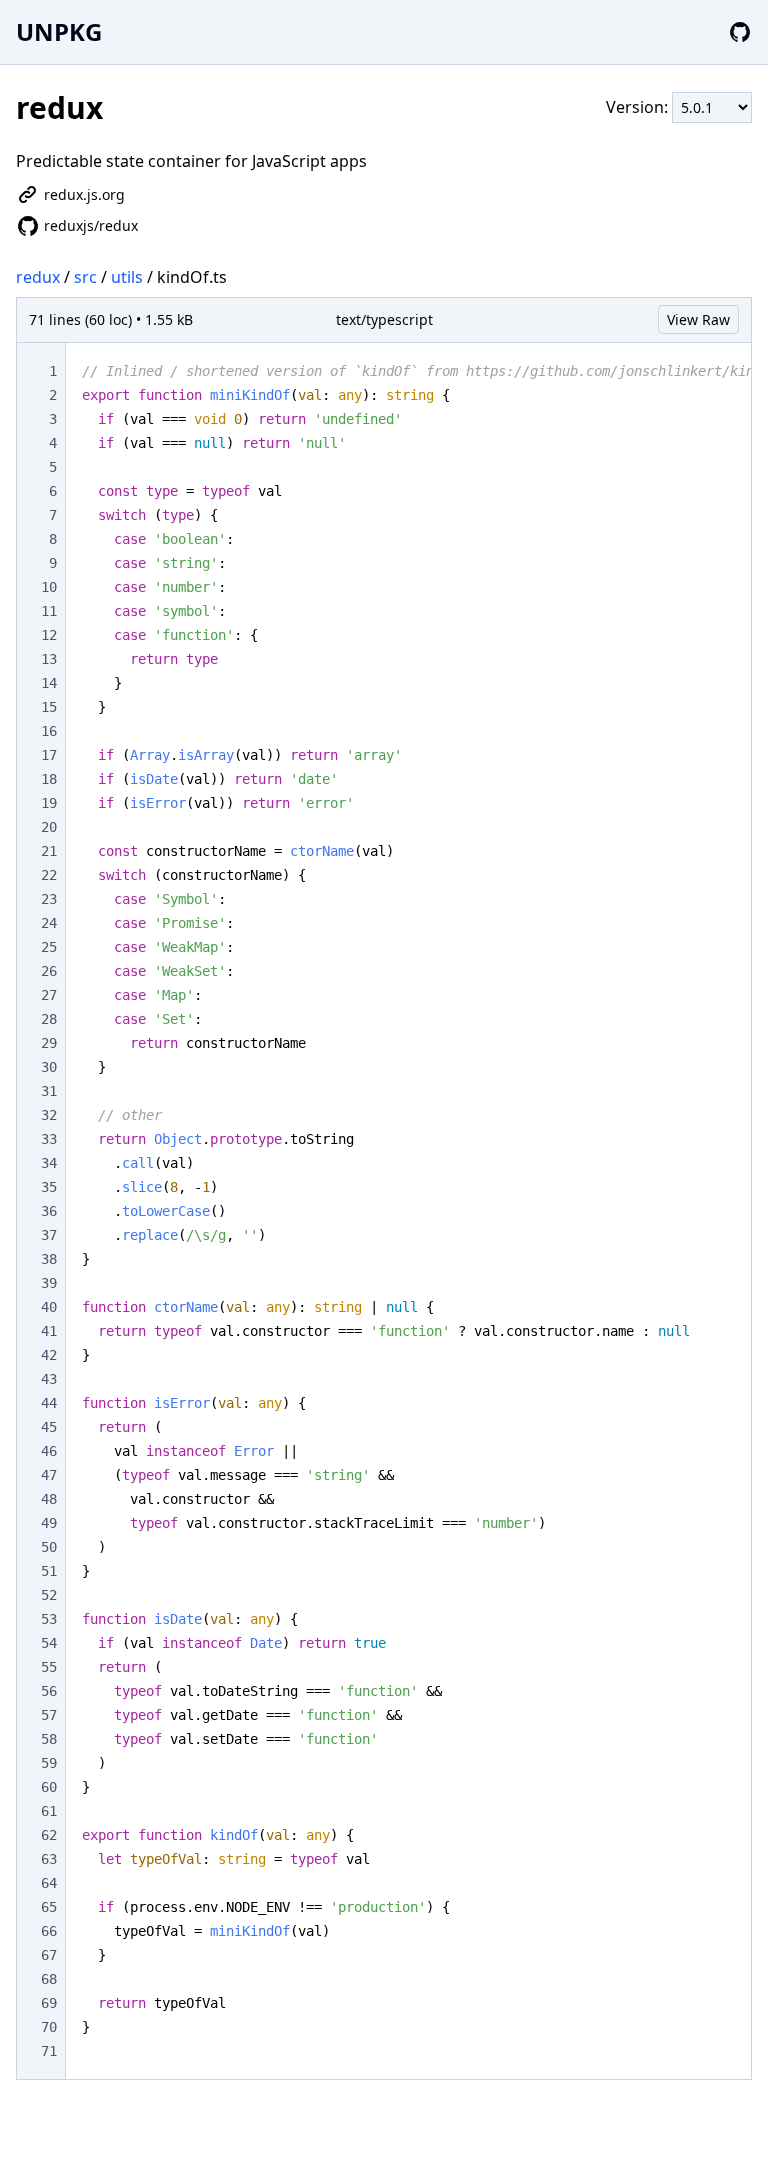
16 (49, 731)
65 (49, 1907)
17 (49, 755)
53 (49, 1619)
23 (49, 899)
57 (49, 1715)
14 (49, 683)
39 (49, 1283)
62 (49, 1835)
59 (49, 1763)
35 (49, 1187)
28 (49, 1019)
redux (38, 277)
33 (49, 1139)
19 (49, 803)
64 (49, 1883)
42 (49, 1355)
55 (49, 1667)
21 (49, 851)
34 (49, 1163)
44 (49, 1403)
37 (49, 1235)
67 (49, 1955)
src (85, 277)
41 (49, 1331)
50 (49, 1547)
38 (49, 1259)
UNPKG (59, 31)
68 (49, 1979)
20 (49, 827)
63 (49, 1859)
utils (127, 277)
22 (49, 875)
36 (49, 1211)
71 (49, 2051)
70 (49, 2027)
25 (49, 947)
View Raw (698, 319)
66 (49, 1931)
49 (49, 1523)
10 (49, 587)
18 (49, 779)
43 (49, 1379)
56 (49, 1691)
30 (49, 1067)
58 (49, 1739)
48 (49, 1499)
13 (49, 659)
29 (49, 1043)
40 (49, 1307)
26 (49, 971)
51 (49, 1571)
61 (49, 1811)
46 (49, 1451)
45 (49, 1427)
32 (49, 1115)
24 (49, 923)
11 (49, 611)
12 (49, 635)
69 (49, 2003)
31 (49, 1091)
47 (49, 1475)
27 (49, 995)
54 (49, 1643)
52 (49, 1595)
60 (49, 1787)
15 (49, 707)
